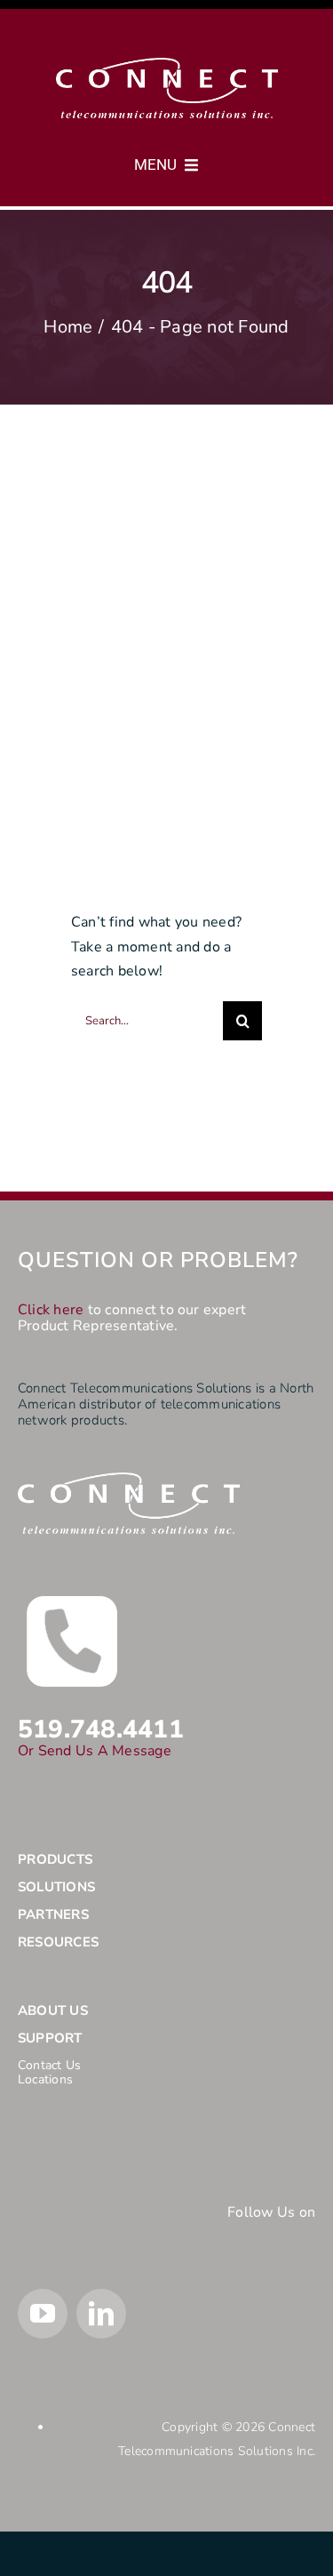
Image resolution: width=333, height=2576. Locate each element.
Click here (51, 1310)
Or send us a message (95, 1751)
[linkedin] (101, 2314)
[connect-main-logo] (167, 65)
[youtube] (43, 2314)
